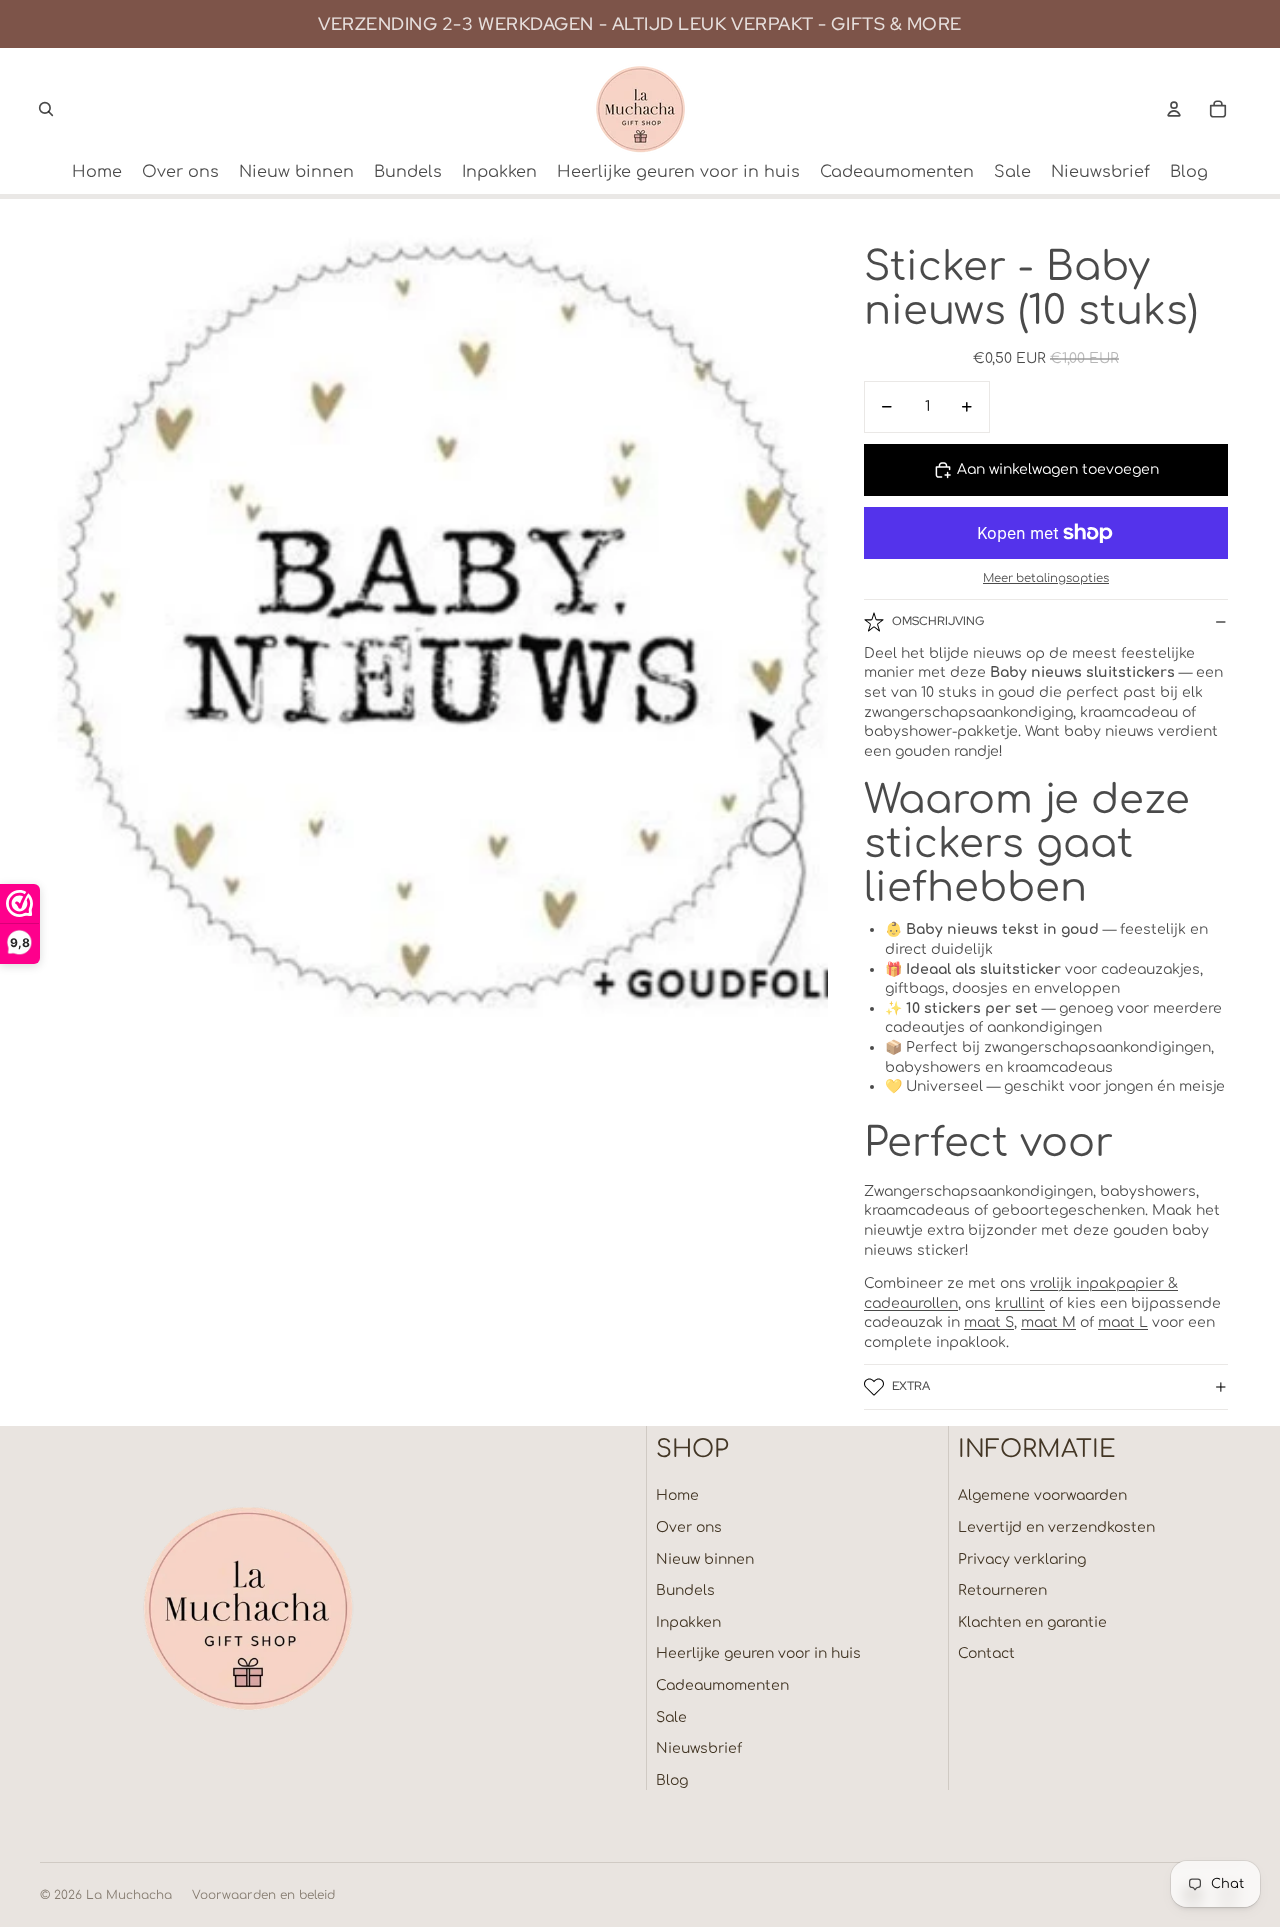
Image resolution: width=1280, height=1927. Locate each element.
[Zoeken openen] (46, 109)
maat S (989, 1322)
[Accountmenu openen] (1174, 109)
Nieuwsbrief (699, 1748)
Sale (671, 1717)
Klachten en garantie (1032, 1622)
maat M (1048, 1322)
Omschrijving (938, 621)
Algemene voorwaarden (1042, 1495)
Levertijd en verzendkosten (1056, 1527)
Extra (911, 1386)
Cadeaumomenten (722, 1685)
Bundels (685, 1590)
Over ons (689, 1527)
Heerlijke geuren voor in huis (758, 1653)
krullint (1020, 1303)
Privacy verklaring (1022, 1559)
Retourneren (1002, 1590)
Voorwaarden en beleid (263, 1895)
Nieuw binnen (705, 1559)
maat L (1123, 1322)
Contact (986, 1653)
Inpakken (688, 1622)
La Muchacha (129, 1895)
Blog (672, 1780)
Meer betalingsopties (1046, 578)
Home (677, 1495)
